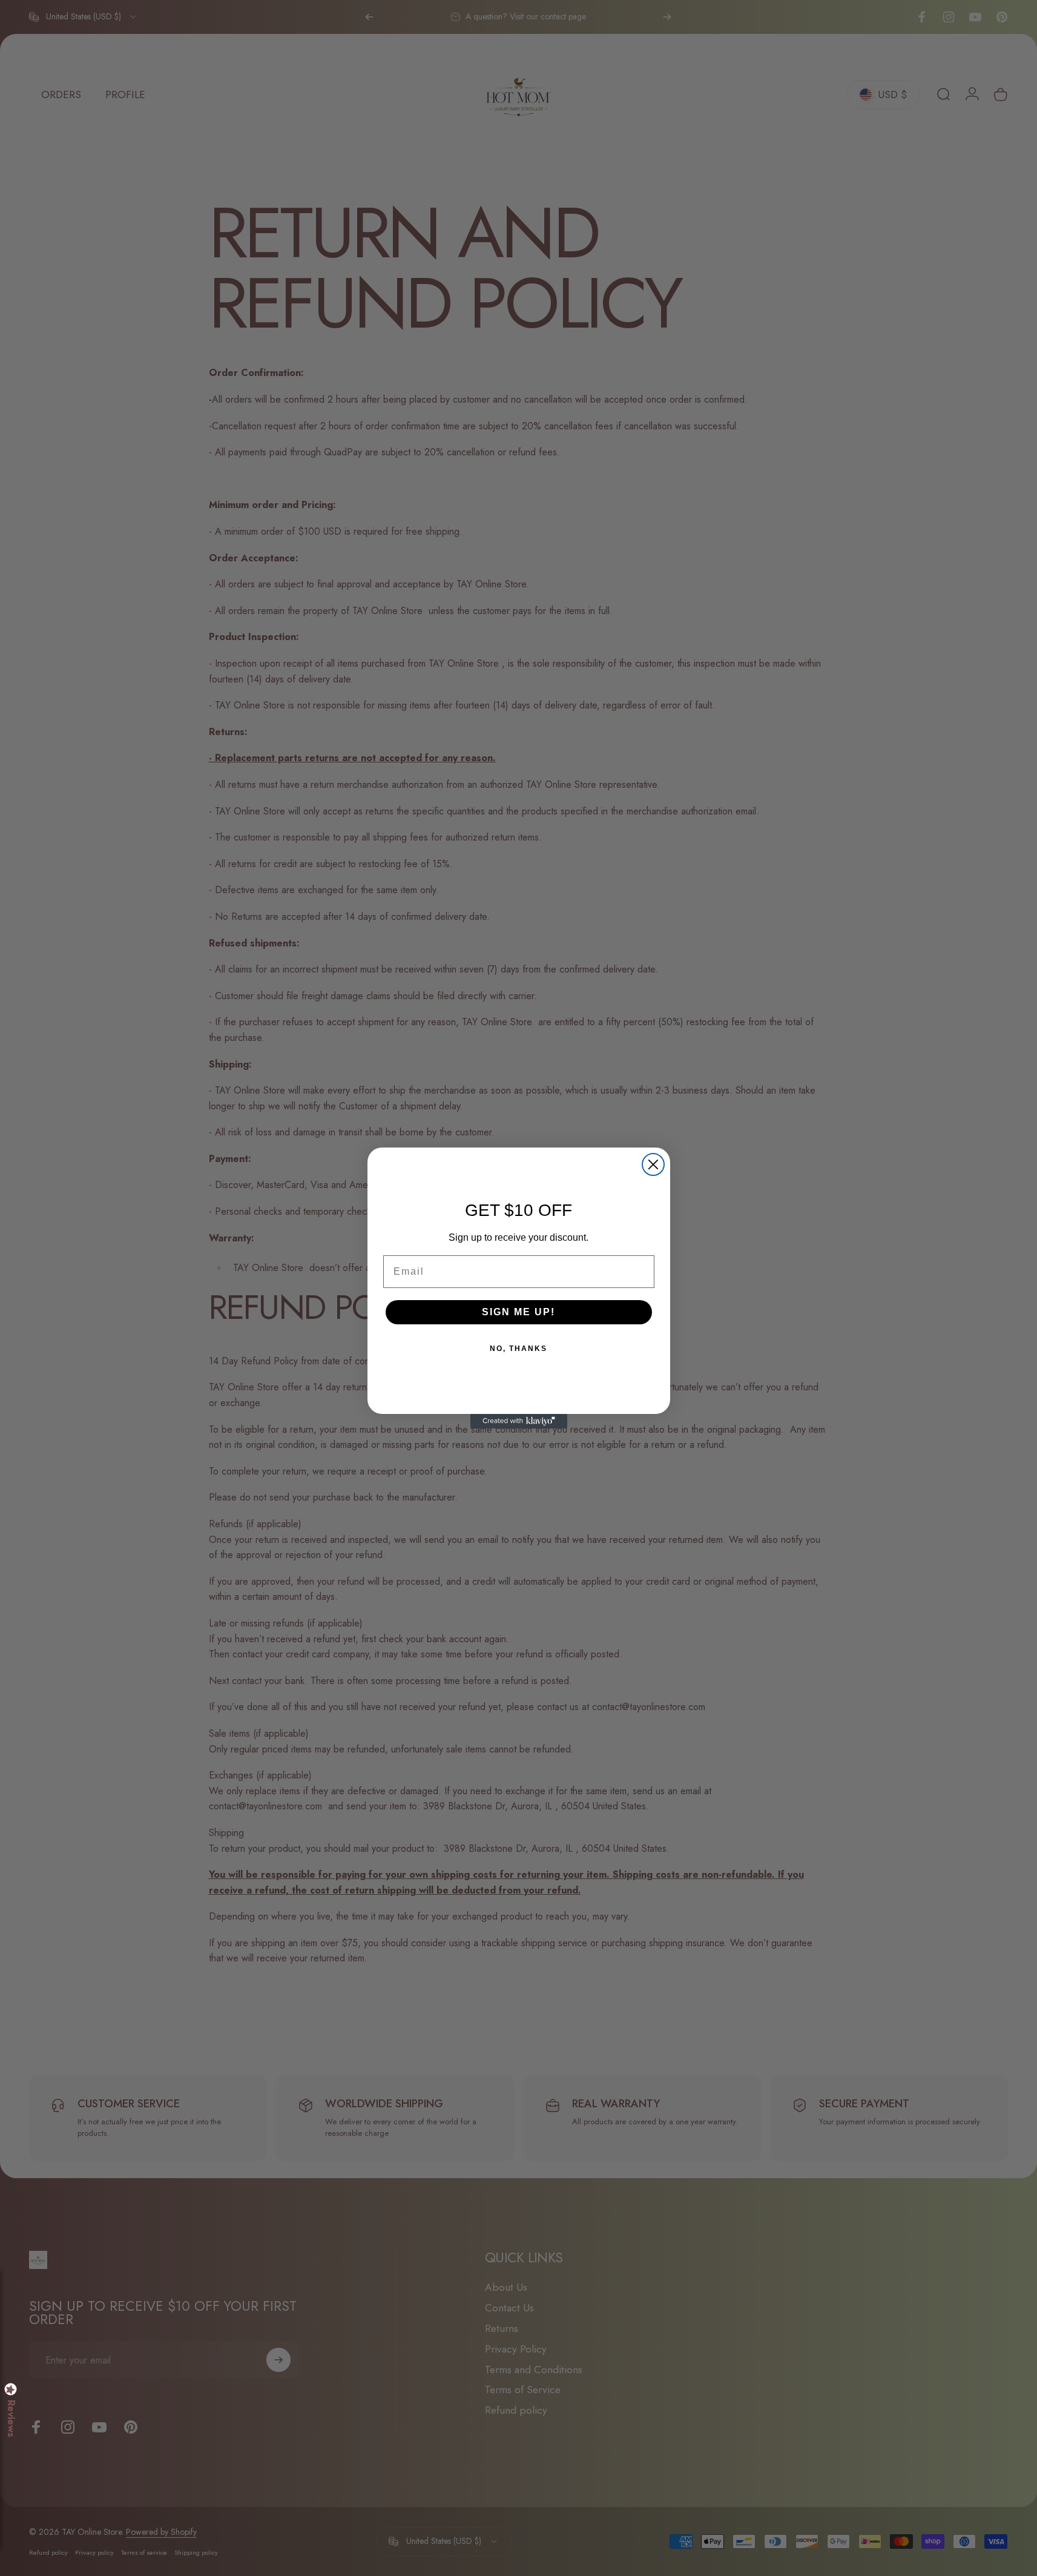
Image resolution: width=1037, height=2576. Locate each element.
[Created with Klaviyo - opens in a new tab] (519, 1421)
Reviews (11, 2419)
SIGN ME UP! (518, 1312)
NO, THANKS (518, 1349)
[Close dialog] (653, 1164)
